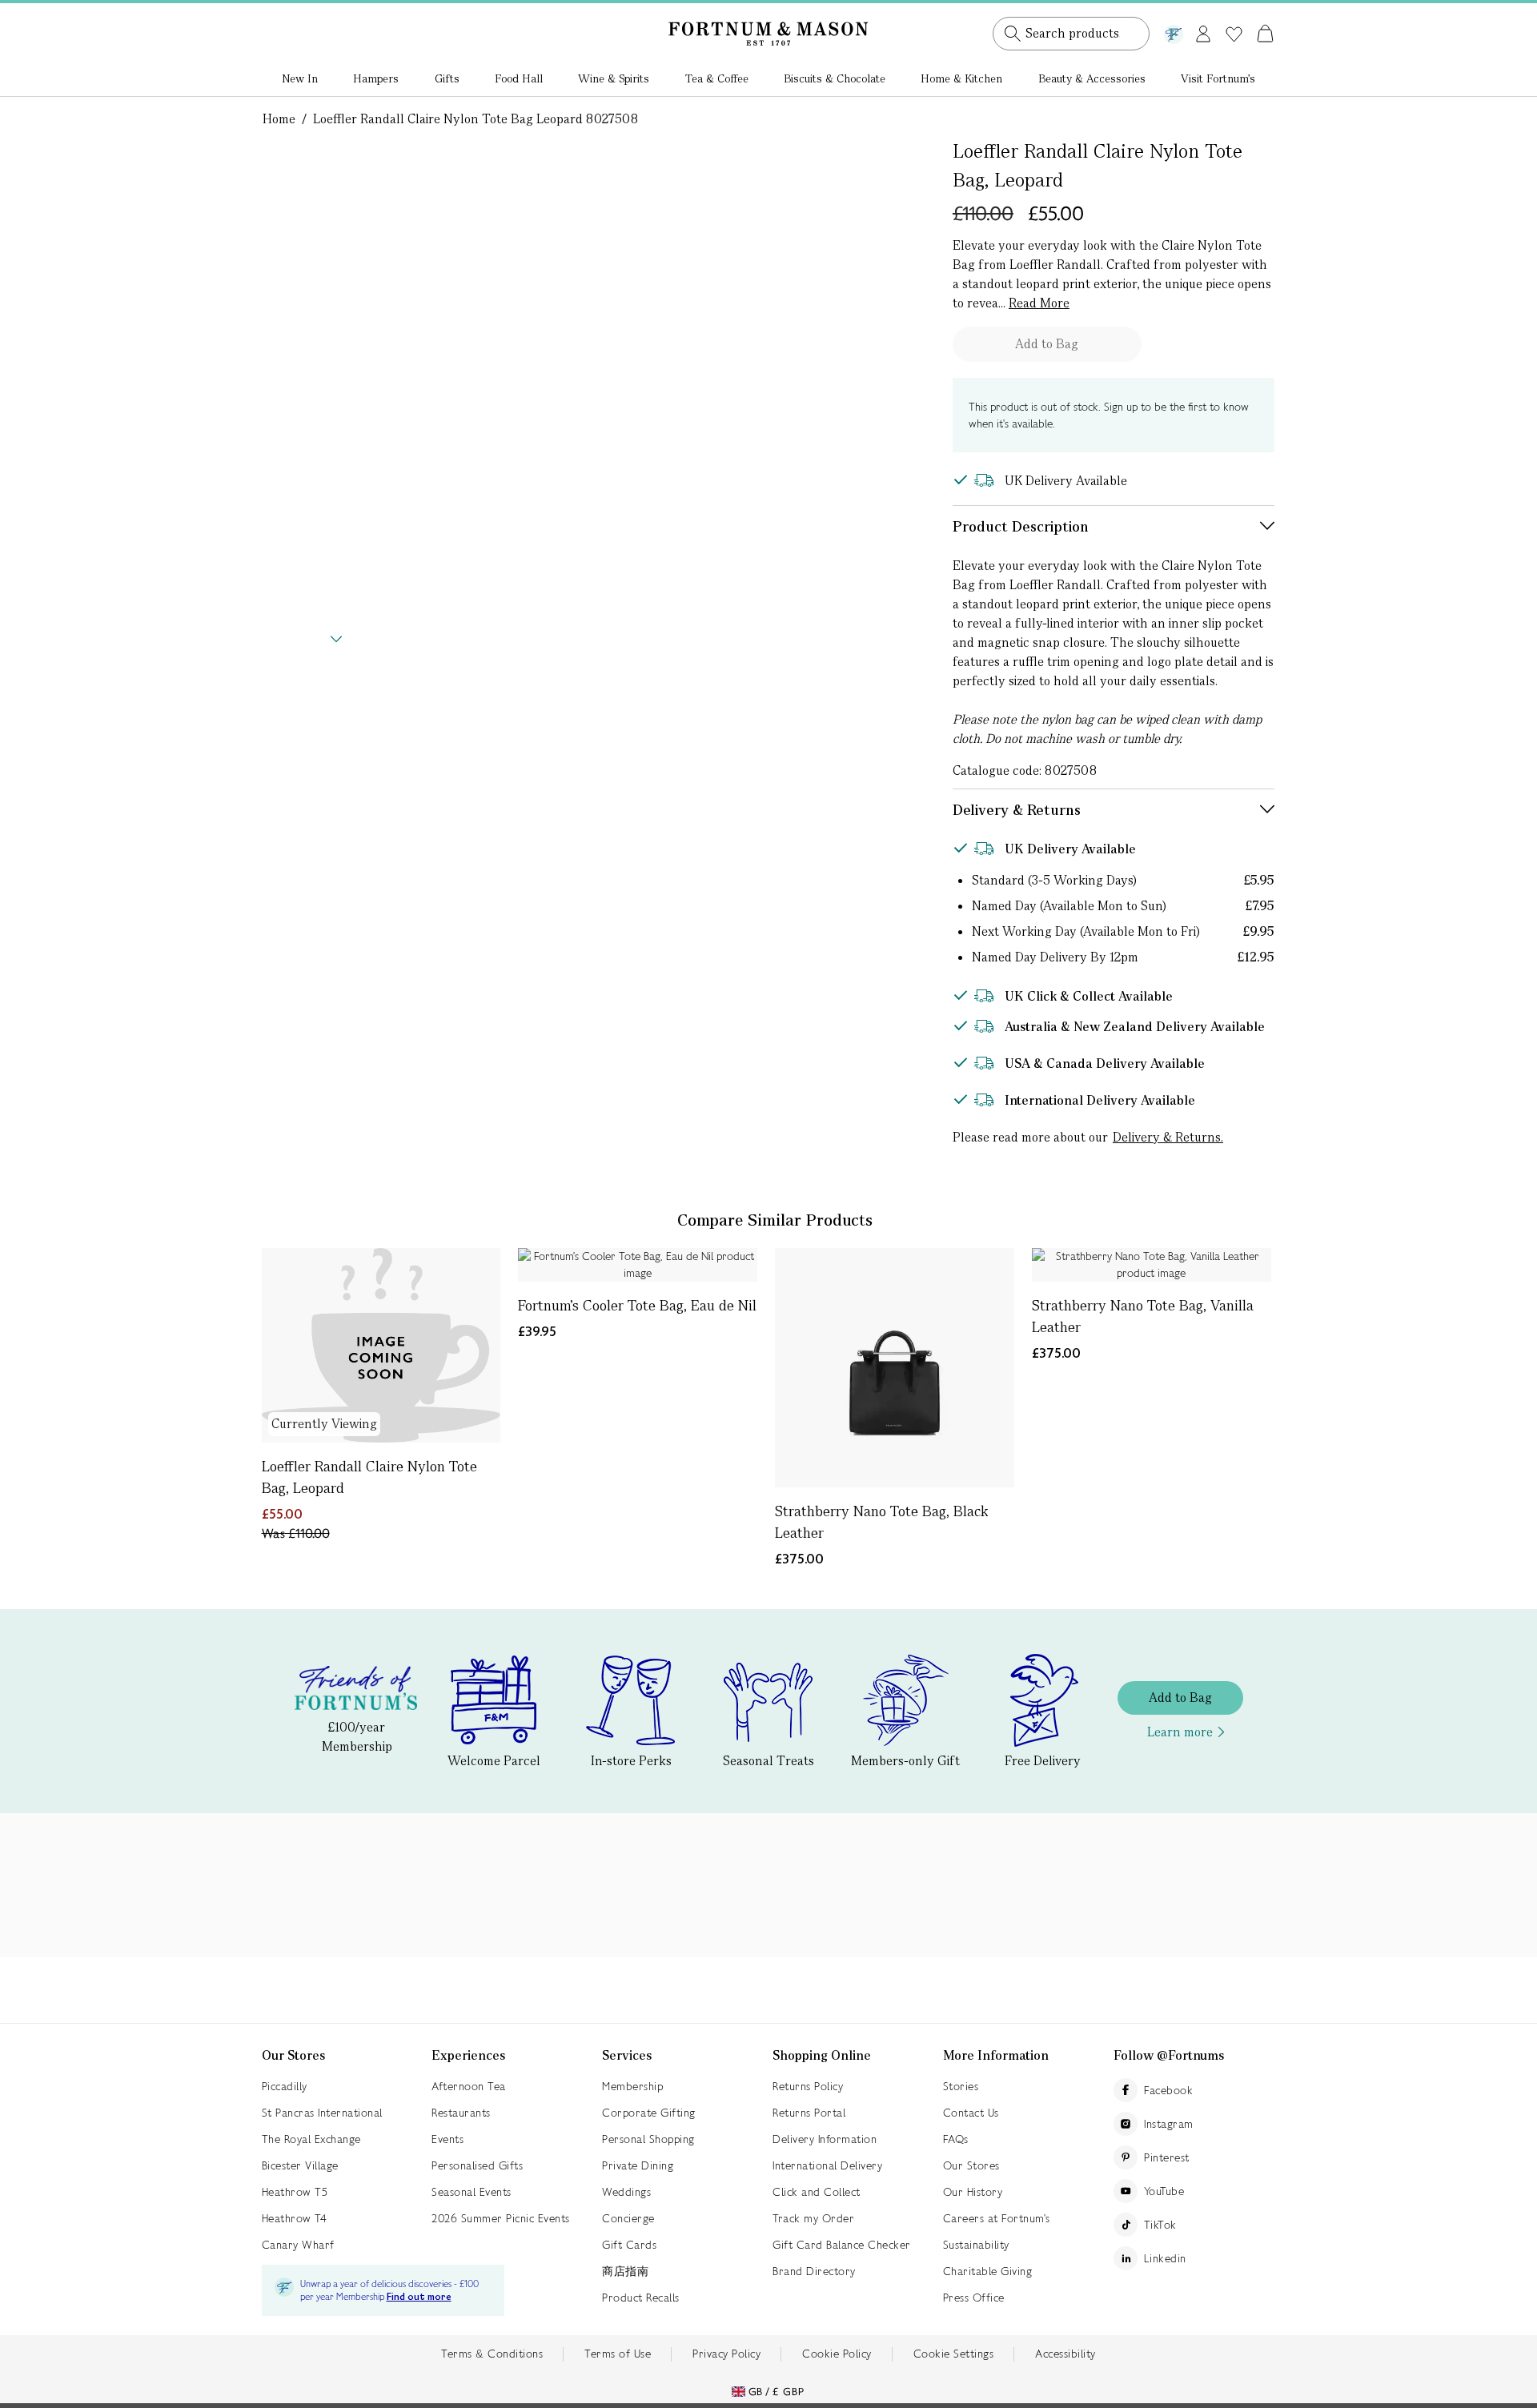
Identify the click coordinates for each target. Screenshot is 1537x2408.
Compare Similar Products (775, 1220)
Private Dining (638, 2165)
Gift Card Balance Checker (842, 2245)
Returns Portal (809, 2113)
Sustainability (976, 2245)
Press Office (974, 2298)
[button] (1232, 14)
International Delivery (827, 2165)
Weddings (626, 2192)
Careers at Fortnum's (997, 2218)
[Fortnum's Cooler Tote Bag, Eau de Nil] (638, 1265)
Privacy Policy (726, 2354)
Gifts (447, 78)
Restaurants (461, 2113)
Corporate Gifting (649, 2113)
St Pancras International (322, 2113)
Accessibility (1065, 2354)
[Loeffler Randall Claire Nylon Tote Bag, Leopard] (381, 1345)
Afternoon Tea (469, 2086)
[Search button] (1013, 34)
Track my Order (813, 2218)
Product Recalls (641, 2298)
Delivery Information (825, 2139)
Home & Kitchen (961, 78)
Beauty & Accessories (1092, 78)
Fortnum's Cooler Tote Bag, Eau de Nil (637, 1305)
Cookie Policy (837, 2354)
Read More (1039, 303)
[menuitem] (300, 80)
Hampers (376, 78)
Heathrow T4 (295, 2218)
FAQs (956, 2139)
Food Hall (519, 78)
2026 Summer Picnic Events (501, 2218)
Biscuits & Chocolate (835, 78)
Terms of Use (618, 2354)
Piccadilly (285, 2086)
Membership (632, 2086)
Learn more (1180, 1732)
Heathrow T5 (295, 2192)
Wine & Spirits (614, 78)
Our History (973, 2192)
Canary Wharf (298, 2245)
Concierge (628, 2218)
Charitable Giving (988, 2271)
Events (447, 2139)
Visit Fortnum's (1218, 78)
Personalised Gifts (477, 2165)
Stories (961, 2086)
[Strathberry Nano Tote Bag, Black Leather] (895, 1368)
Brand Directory (814, 2271)
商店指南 (625, 2271)
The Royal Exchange (311, 2139)
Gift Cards (629, 2245)
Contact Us (971, 2113)
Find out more (419, 2297)
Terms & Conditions (492, 2354)
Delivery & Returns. (1168, 1137)
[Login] (1203, 31)
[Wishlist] (1234, 34)
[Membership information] (1174, 31)
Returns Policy (808, 2086)
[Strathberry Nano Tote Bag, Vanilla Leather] (1152, 1265)
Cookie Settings (954, 2354)
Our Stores (971, 2165)
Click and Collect (817, 2192)
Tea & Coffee (717, 78)
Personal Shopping (648, 2139)
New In (300, 78)
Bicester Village (300, 2165)
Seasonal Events (472, 2192)
